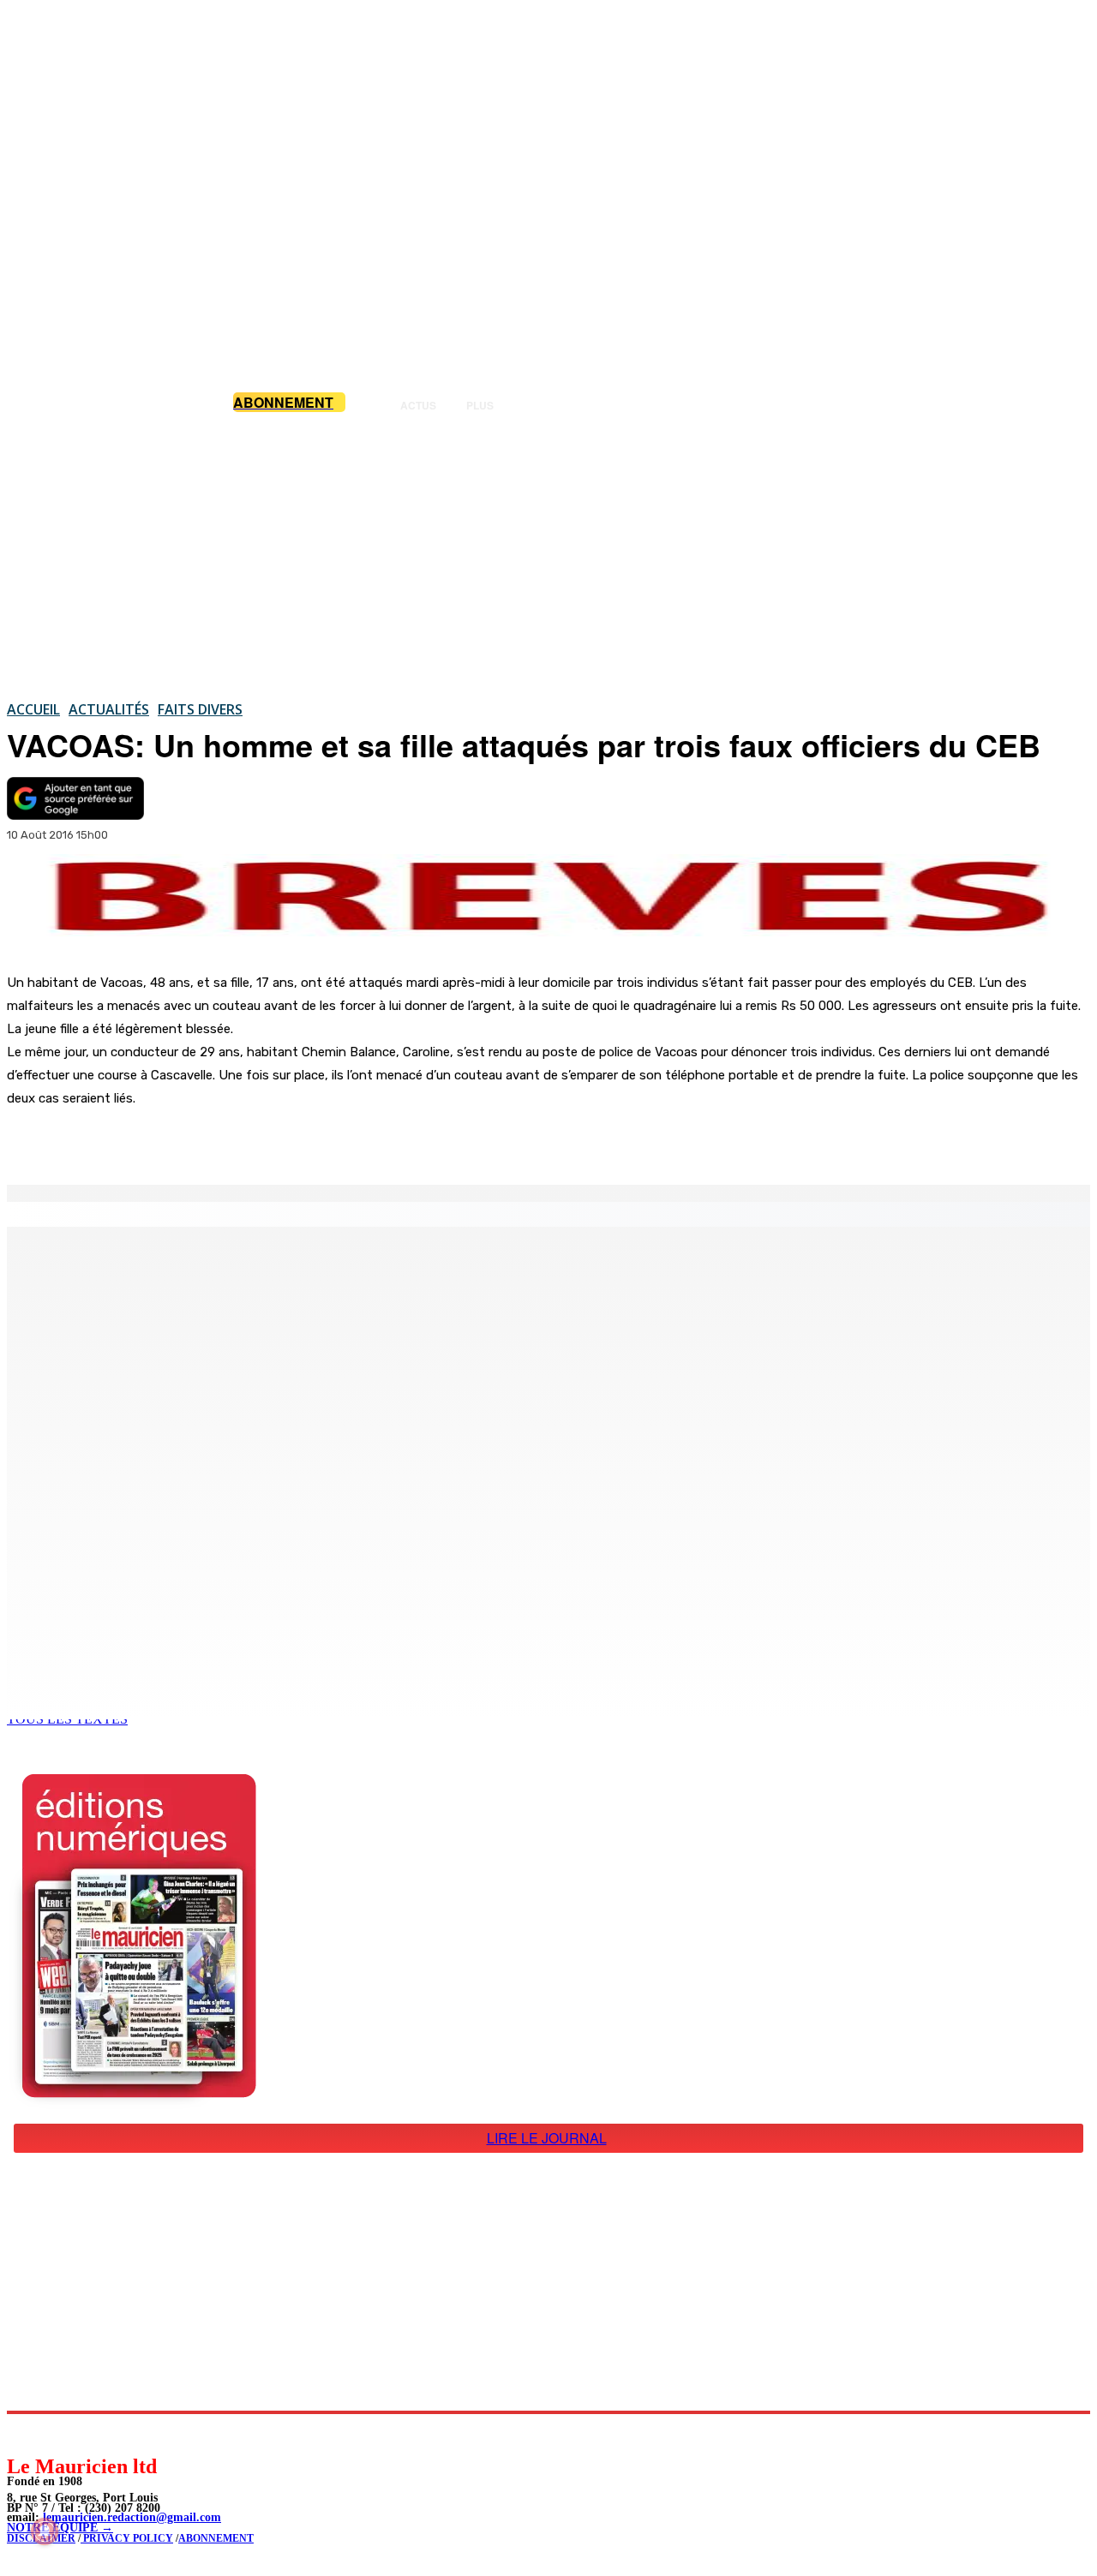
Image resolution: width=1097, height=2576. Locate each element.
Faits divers (200, 709)
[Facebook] (178, 1141)
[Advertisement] (548, 556)
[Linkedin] (99, 2433)
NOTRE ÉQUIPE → (60, 2528)
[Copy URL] (302, 1141)
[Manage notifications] (45, 2531)
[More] (364, 1141)
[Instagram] (60, 2433)
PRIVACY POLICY (127, 2538)
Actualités (109, 709)
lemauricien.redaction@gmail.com (132, 2517)
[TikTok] (138, 2433)
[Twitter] (240, 1141)
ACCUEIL (33, 709)
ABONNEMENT (216, 2538)
